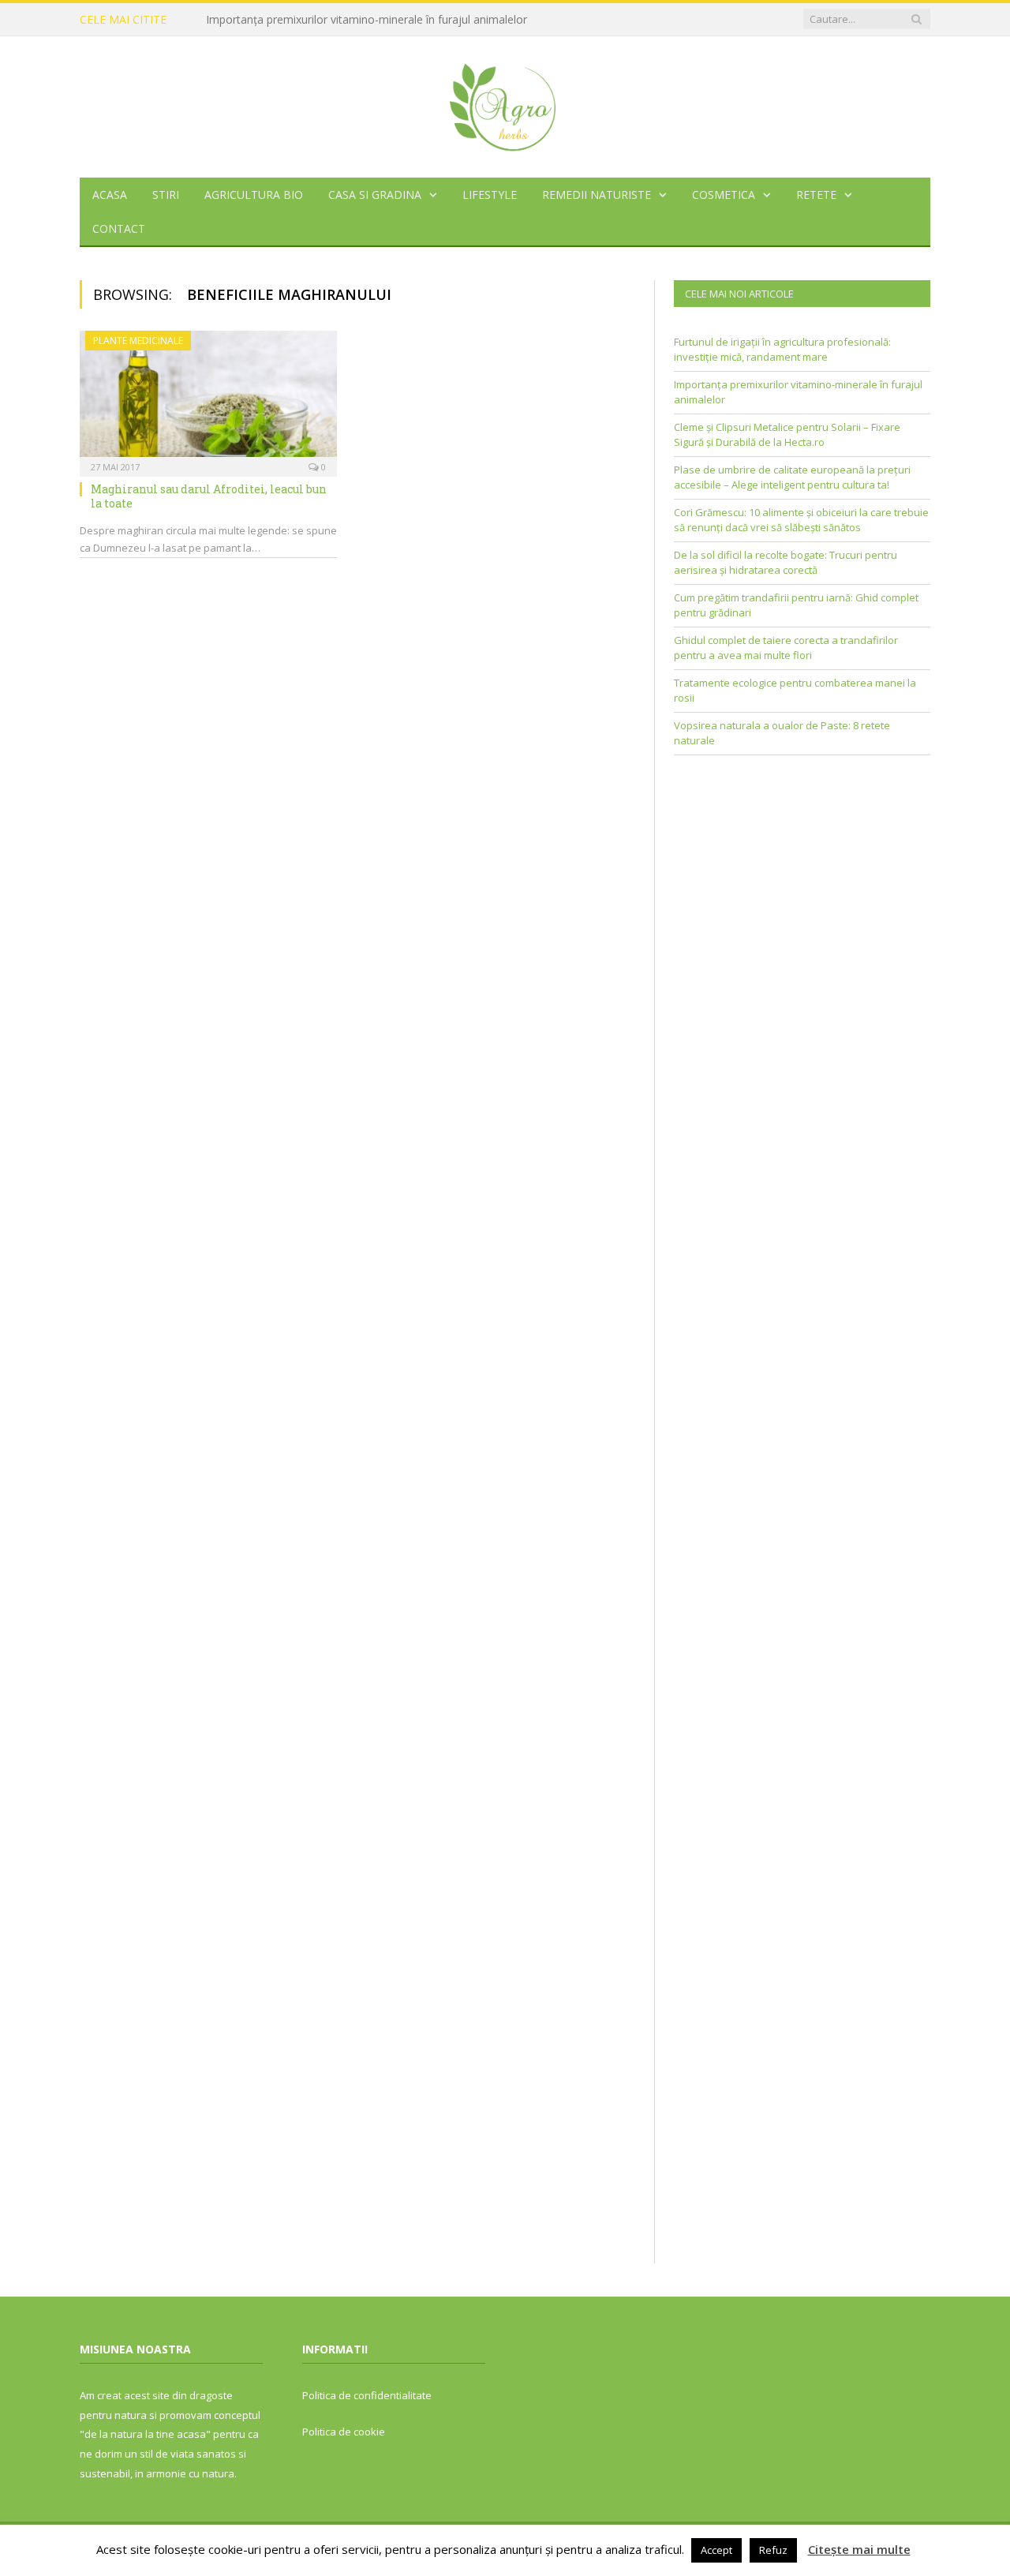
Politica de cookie (344, 2432)
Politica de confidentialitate (367, 2395)
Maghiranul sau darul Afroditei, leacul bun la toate (209, 496)
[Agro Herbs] (505, 103)
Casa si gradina (375, 195)
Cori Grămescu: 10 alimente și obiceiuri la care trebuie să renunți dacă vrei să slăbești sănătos (801, 520)
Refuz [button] (773, 2550)
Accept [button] (716, 2550)
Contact (119, 228)
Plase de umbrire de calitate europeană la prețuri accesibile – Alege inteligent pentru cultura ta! (792, 477)
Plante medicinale (138, 341)
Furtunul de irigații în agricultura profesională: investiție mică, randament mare (782, 350)
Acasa (110, 195)
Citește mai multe (859, 2549)
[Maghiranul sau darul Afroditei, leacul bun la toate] (208, 399)
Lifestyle (490, 195)
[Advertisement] (802, 882)
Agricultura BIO (254, 195)
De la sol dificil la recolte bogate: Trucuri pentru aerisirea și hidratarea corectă (786, 563)
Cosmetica (724, 195)
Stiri (166, 195)
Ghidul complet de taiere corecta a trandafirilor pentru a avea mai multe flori (786, 648)
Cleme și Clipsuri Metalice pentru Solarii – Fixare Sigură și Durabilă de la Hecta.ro (787, 435)
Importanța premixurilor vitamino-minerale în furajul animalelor (367, 20)
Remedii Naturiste (597, 195)
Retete (816, 195)
